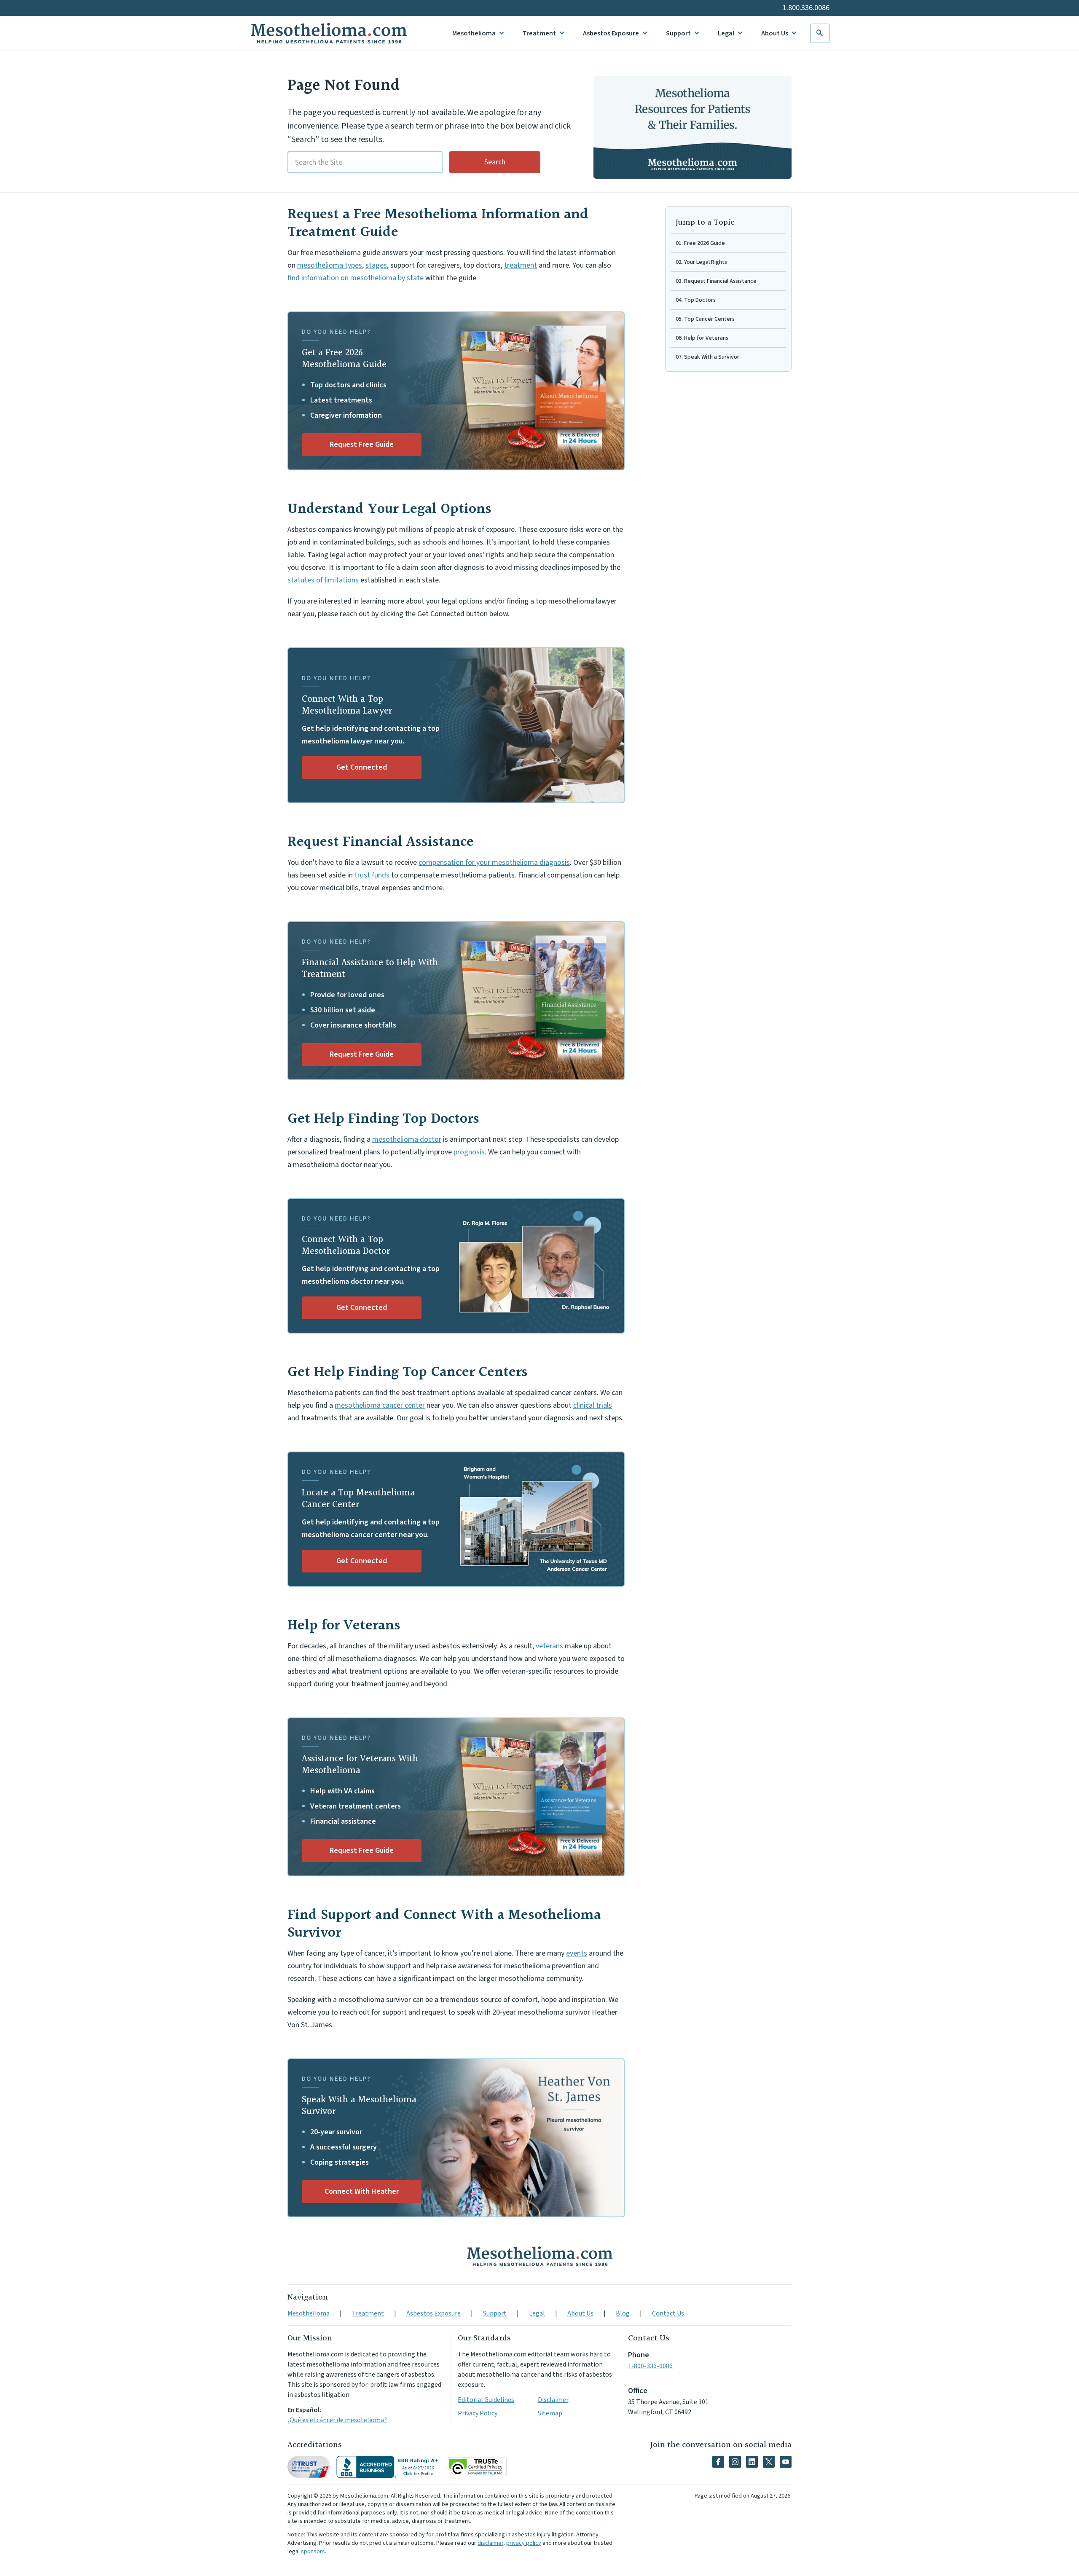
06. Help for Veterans (702, 338)
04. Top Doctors (696, 300)
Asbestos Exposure (611, 33)
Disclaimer (553, 2400)
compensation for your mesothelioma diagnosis (494, 863)
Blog (623, 2313)
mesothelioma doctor (407, 1139)
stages (376, 265)
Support (678, 33)
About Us (775, 33)
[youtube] (786, 2462)
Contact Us (668, 2313)
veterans (549, 1646)
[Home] (539, 2256)
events (577, 1953)
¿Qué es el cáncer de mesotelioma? (337, 2420)
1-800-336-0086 (650, 2366)
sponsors (313, 2552)
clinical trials (593, 1405)
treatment (521, 265)
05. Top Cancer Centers (705, 319)
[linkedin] (752, 2462)
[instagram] (735, 2462)
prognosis (469, 1152)
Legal (726, 33)
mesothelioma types (330, 265)
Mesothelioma (474, 33)
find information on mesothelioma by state (356, 278)
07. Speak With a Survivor (707, 357)
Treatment (539, 33)
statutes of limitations (323, 580)
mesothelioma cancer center (380, 1405)
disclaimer (490, 2543)
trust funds (372, 875)
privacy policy (524, 2543)
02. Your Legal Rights (701, 262)
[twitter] (769, 2462)
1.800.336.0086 (806, 8)
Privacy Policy (478, 2413)
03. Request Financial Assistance (716, 281)
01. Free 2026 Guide (700, 243)
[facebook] (718, 2462)
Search (495, 162)
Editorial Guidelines (486, 2400)
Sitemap (550, 2413)
